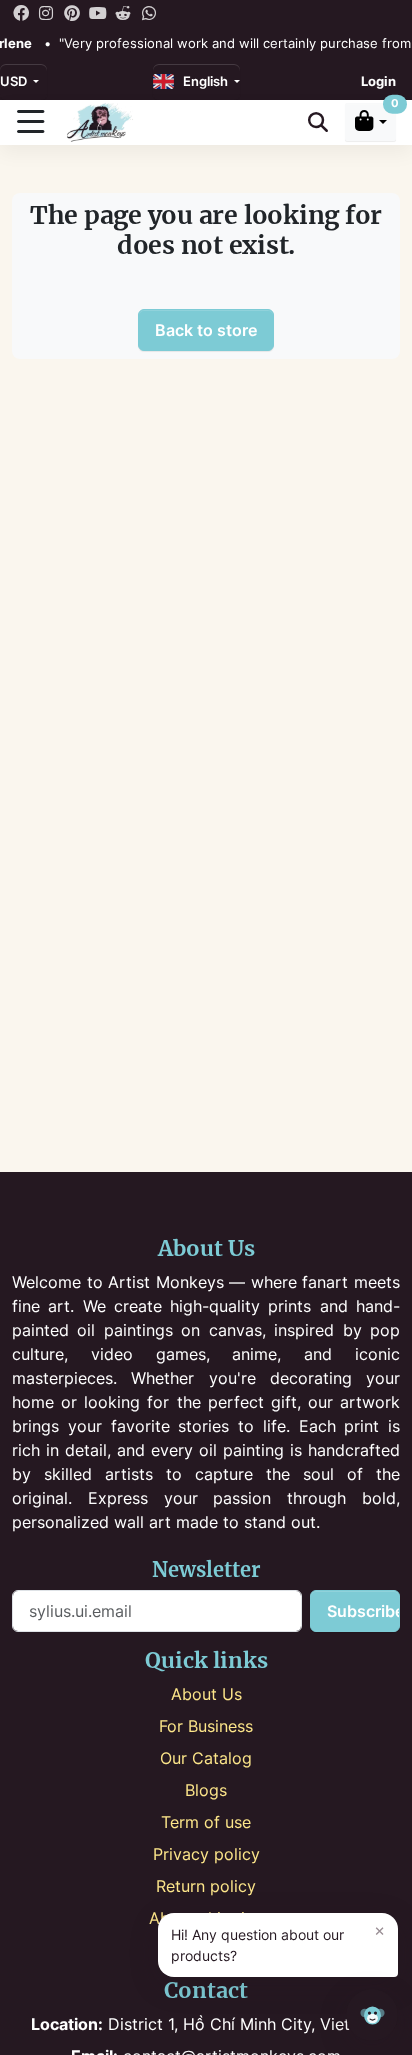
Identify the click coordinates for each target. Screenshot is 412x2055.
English (202, 81)
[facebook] (21, 12)
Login (378, 81)
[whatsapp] (149, 12)
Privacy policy (206, 1854)
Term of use (206, 1822)
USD (15, 81)
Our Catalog (206, 1758)
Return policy (206, 1886)
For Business (206, 1726)
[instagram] (47, 12)
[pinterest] (72, 12)
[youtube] (98, 12)
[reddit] (123, 12)
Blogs (206, 1790)
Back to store (206, 330)
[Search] (318, 122)
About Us (206, 1694)
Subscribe (363, 1611)
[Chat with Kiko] (372, 2015)
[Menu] (30, 122)
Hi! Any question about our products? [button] (278, 1942)
